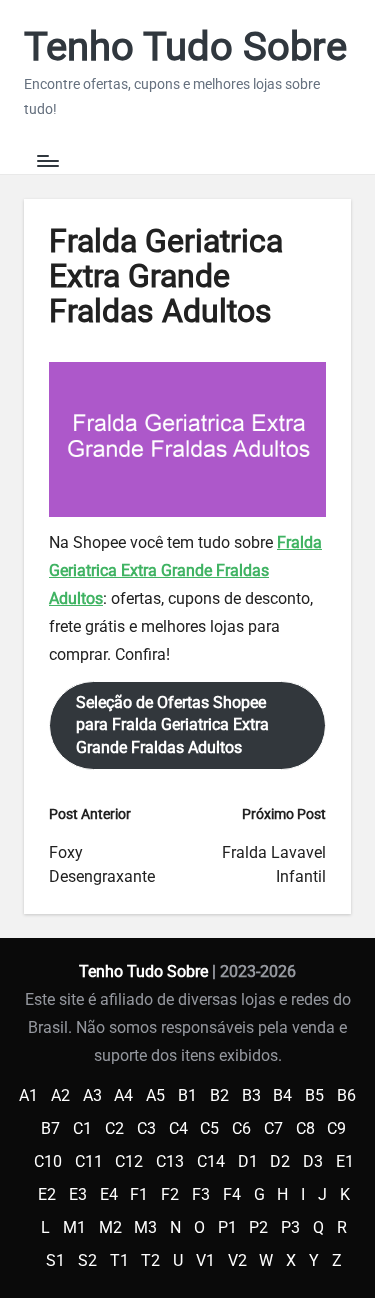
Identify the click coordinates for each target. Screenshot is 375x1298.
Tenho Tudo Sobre (185, 47)
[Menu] (47, 161)
